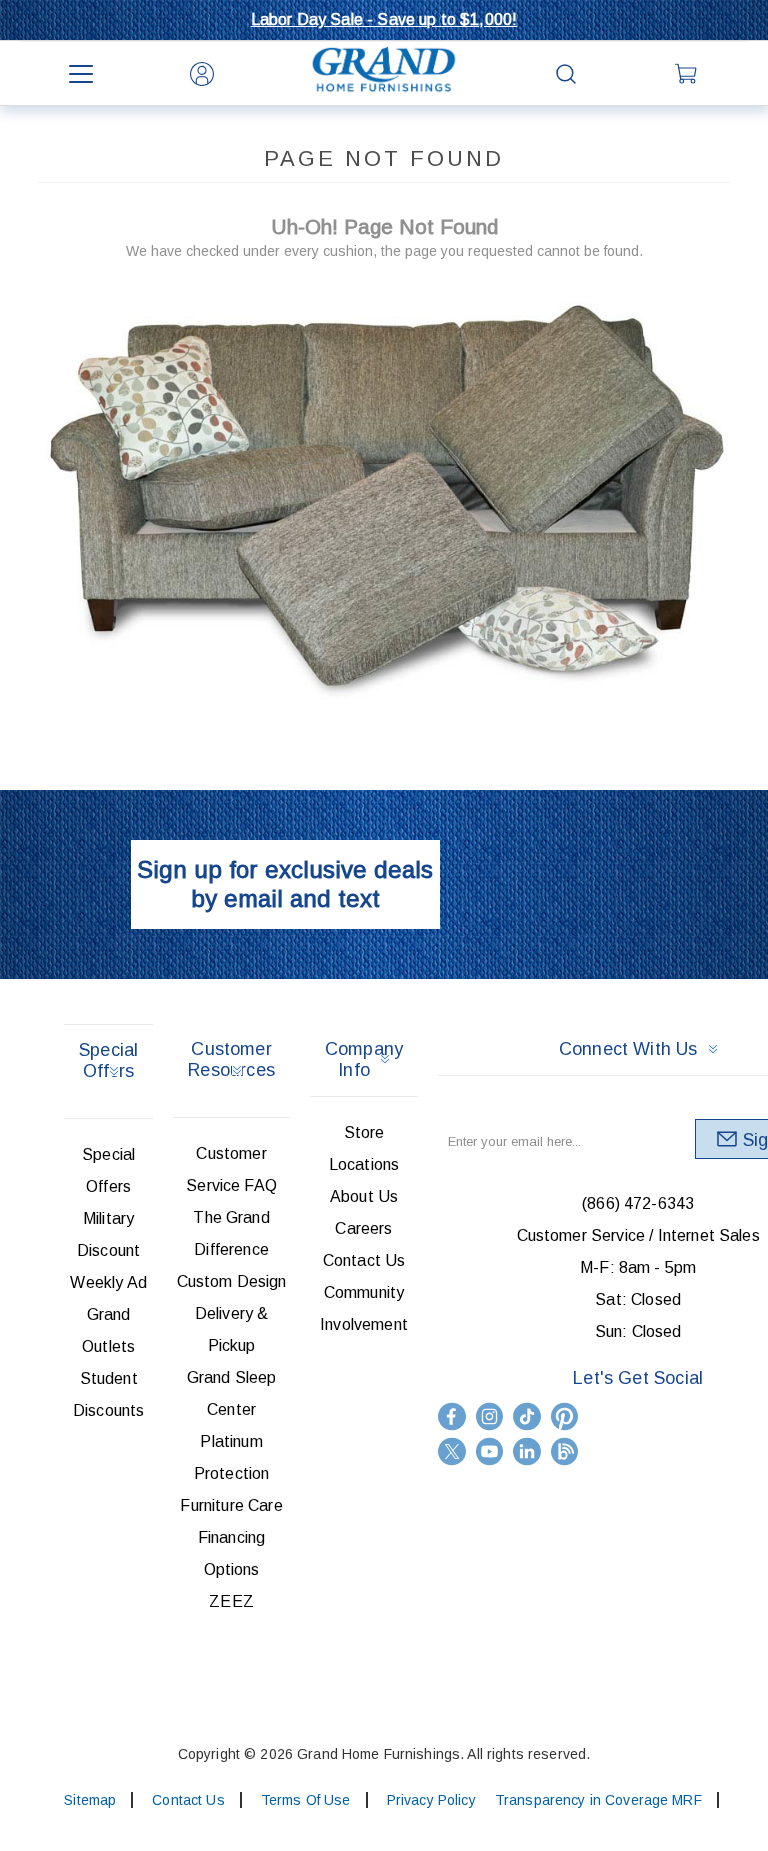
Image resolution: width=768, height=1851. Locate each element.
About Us (364, 1196)
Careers (363, 1228)
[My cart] (687, 73)
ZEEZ (231, 1601)
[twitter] (452, 1451)
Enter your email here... (514, 1141)
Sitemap (90, 1800)
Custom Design (232, 1281)
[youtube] (490, 1451)
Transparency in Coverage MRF (598, 1800)
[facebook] (452, 1416)
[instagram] (490, 1416)
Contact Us (364, 1260)
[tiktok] (527, 1416)
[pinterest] (565, 1416)
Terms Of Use (306, 1800)
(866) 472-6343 (638, 1203)
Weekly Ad (108, 1282)
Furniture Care (231, 1505)
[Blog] (565, 1451)
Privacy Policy (431, 1800)
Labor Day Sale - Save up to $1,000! (384, 19)
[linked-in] (527, 1451)
